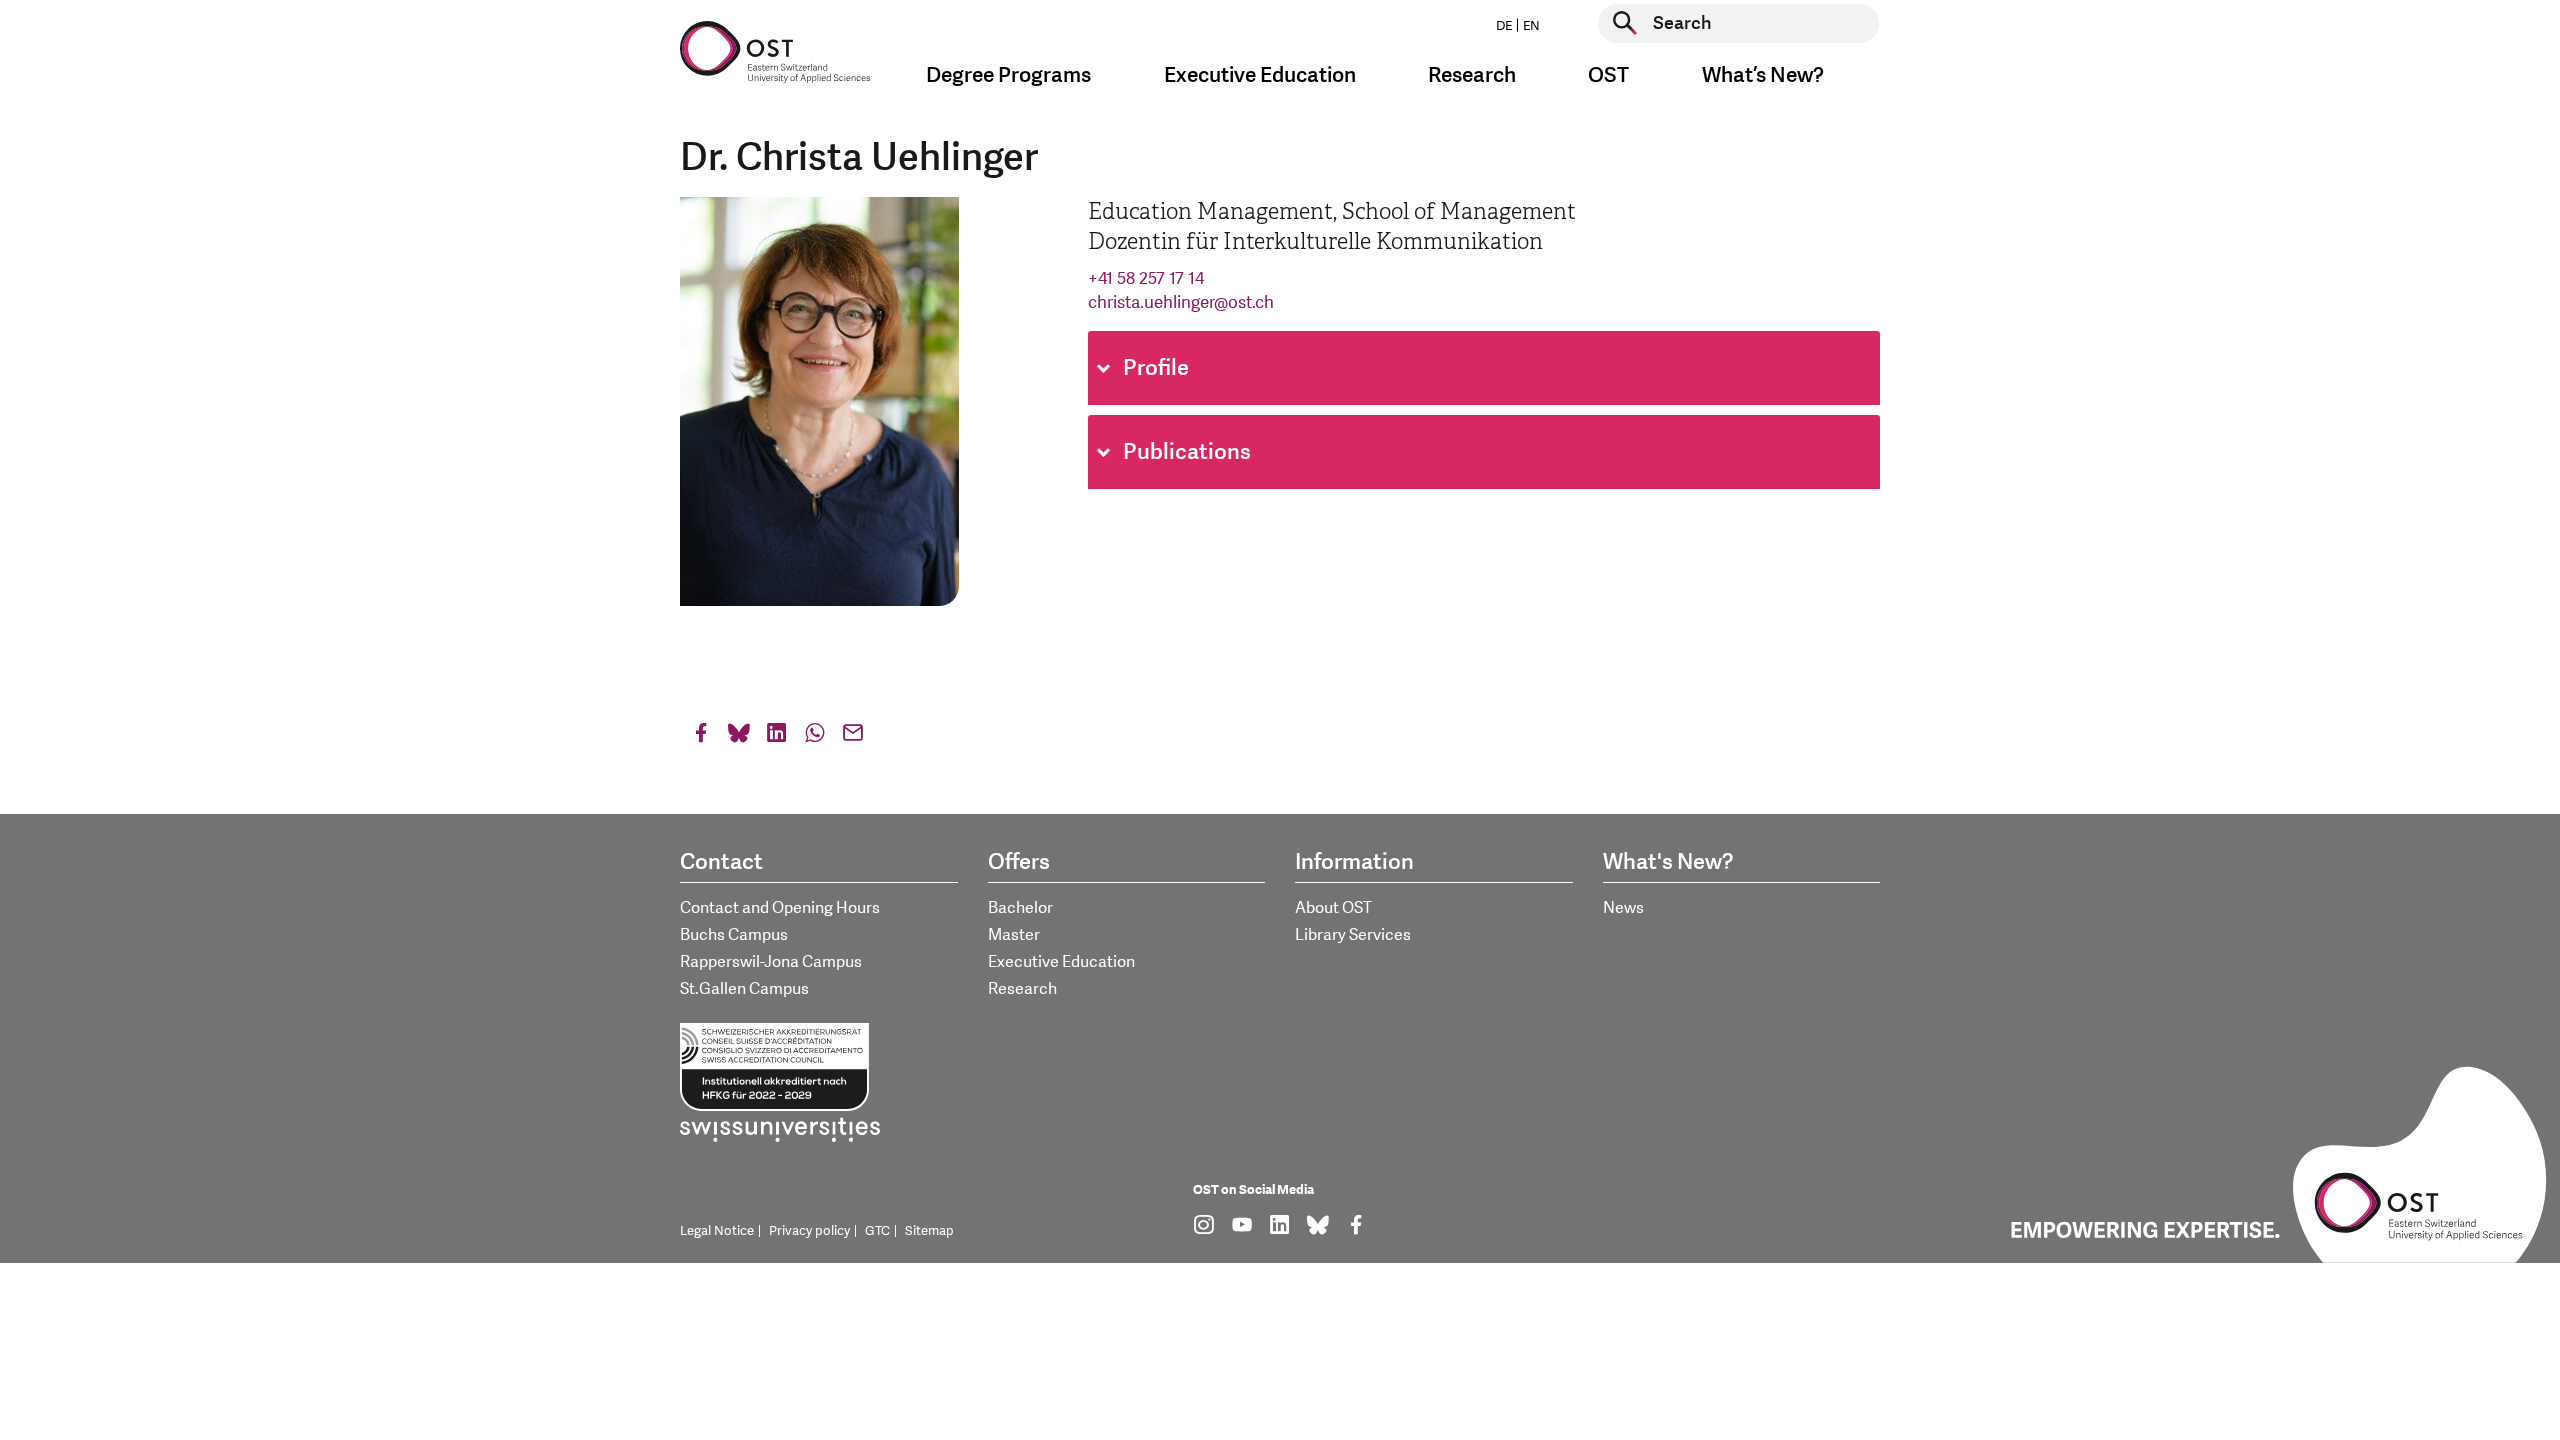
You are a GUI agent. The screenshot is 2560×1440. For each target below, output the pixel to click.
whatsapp (815, 737)
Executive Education (1061, 962)
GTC (877, 1231)
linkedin (777, 737)
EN (1531, 26)
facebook (701, 737)
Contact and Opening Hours (780, 908)
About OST (1333, 908)
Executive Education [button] (1260, 75)
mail (853, 737)
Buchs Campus (734, 935)
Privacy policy (809, 1231)
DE (1504, 26)
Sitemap (929, 1231)
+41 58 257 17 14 (1146, 278)
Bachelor (1020, 908)
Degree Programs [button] (1008, 75)
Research (1022, 989)
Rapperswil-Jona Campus (771, 962)
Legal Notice (717, 1231)
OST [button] (1608, 75)
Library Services (1353, 935)
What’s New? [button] (1763, 75)
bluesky (739, 737)
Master (1014, 935)
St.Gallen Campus (744, 989)
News (1623, 908)
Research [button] (1472, 75)
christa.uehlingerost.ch (1181, 302)
